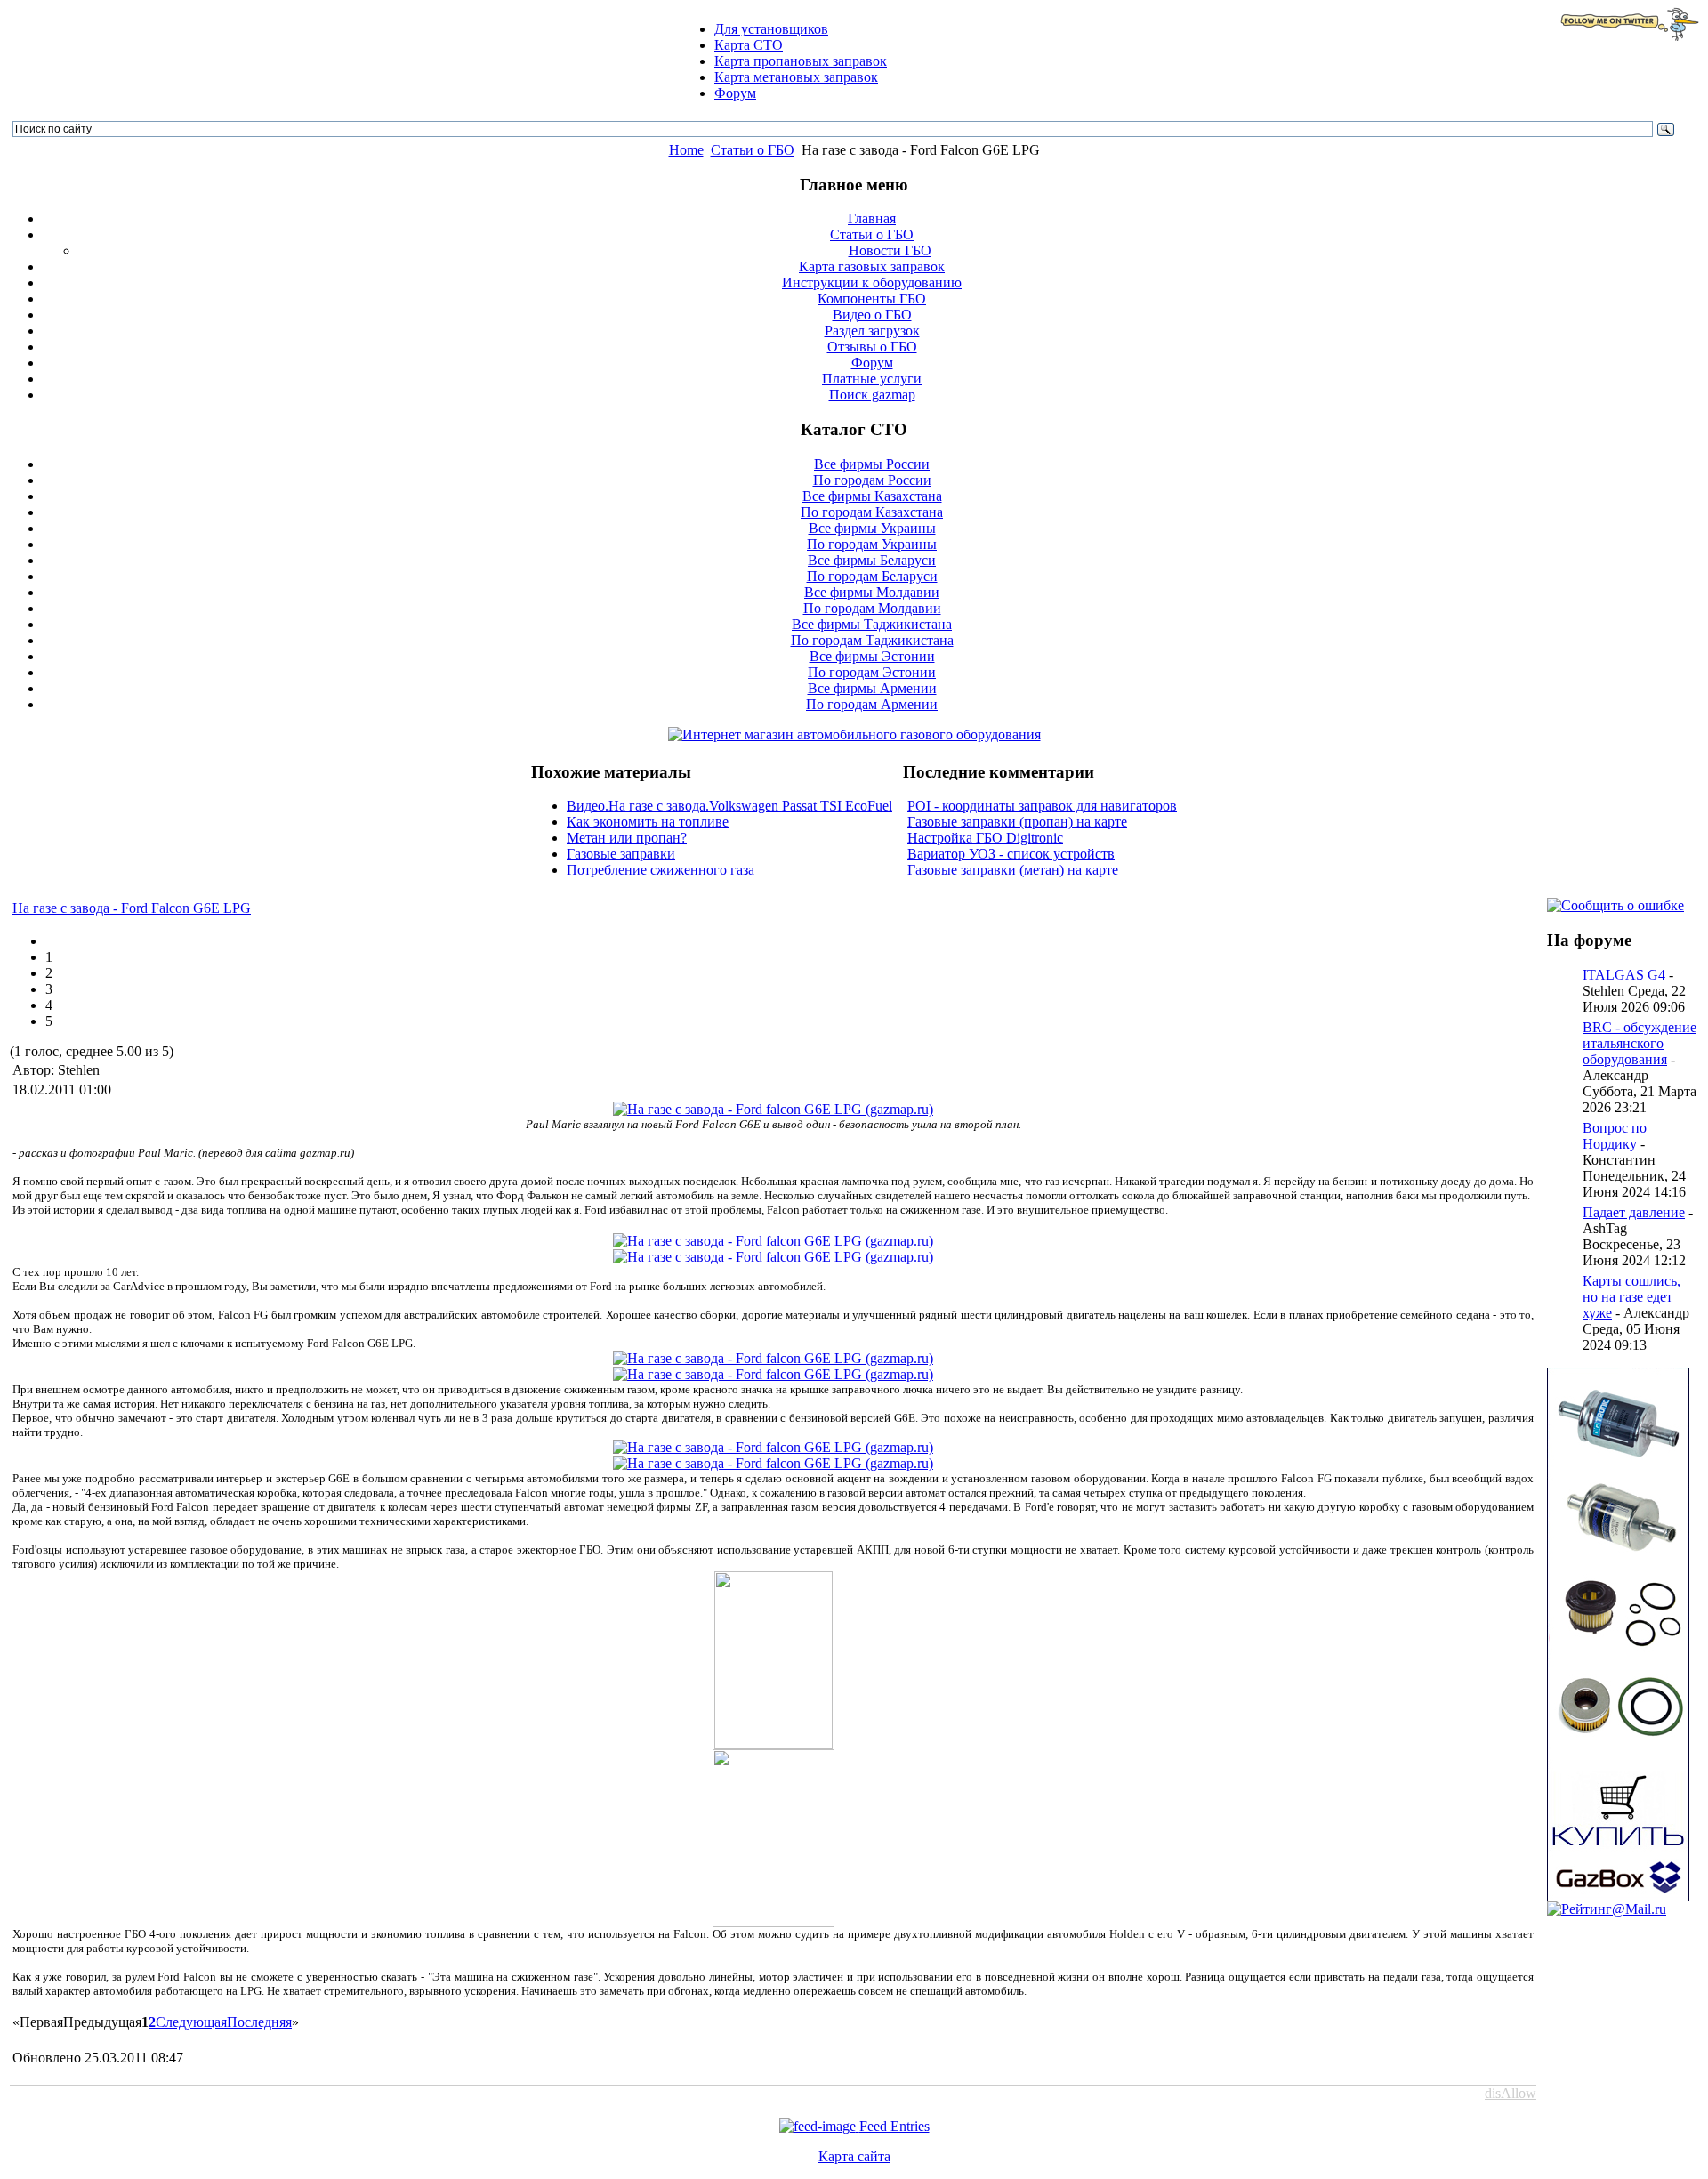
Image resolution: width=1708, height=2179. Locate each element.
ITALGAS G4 (1624, 975)
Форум (735, 93)
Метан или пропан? (627, 838)
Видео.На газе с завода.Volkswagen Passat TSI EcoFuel (729, 806)
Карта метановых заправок (796, 77)
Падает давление (1634, 1212)
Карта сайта (854, 2156)
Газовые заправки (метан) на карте (1013, 870)
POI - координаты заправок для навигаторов (1042, 806)
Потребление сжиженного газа (661, 870)
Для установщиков (771, 29)
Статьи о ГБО (753, 150)
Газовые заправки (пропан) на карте (1017, 822)
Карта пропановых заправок (801, 61)
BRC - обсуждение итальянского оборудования (1640, 1043)
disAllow (1511, 2093)
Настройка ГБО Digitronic (985, 838)
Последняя (259, 2022)
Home (686, 150)
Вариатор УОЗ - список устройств (1011, 854)
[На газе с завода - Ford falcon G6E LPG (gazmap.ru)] (773, 1109)
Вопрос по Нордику (1615, 1136)
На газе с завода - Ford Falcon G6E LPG (132, 908)
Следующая (191, 2022)
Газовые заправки (621, 854)
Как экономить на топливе (648, 822)
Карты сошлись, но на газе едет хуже (1631, 1297)
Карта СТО (749, 45)
